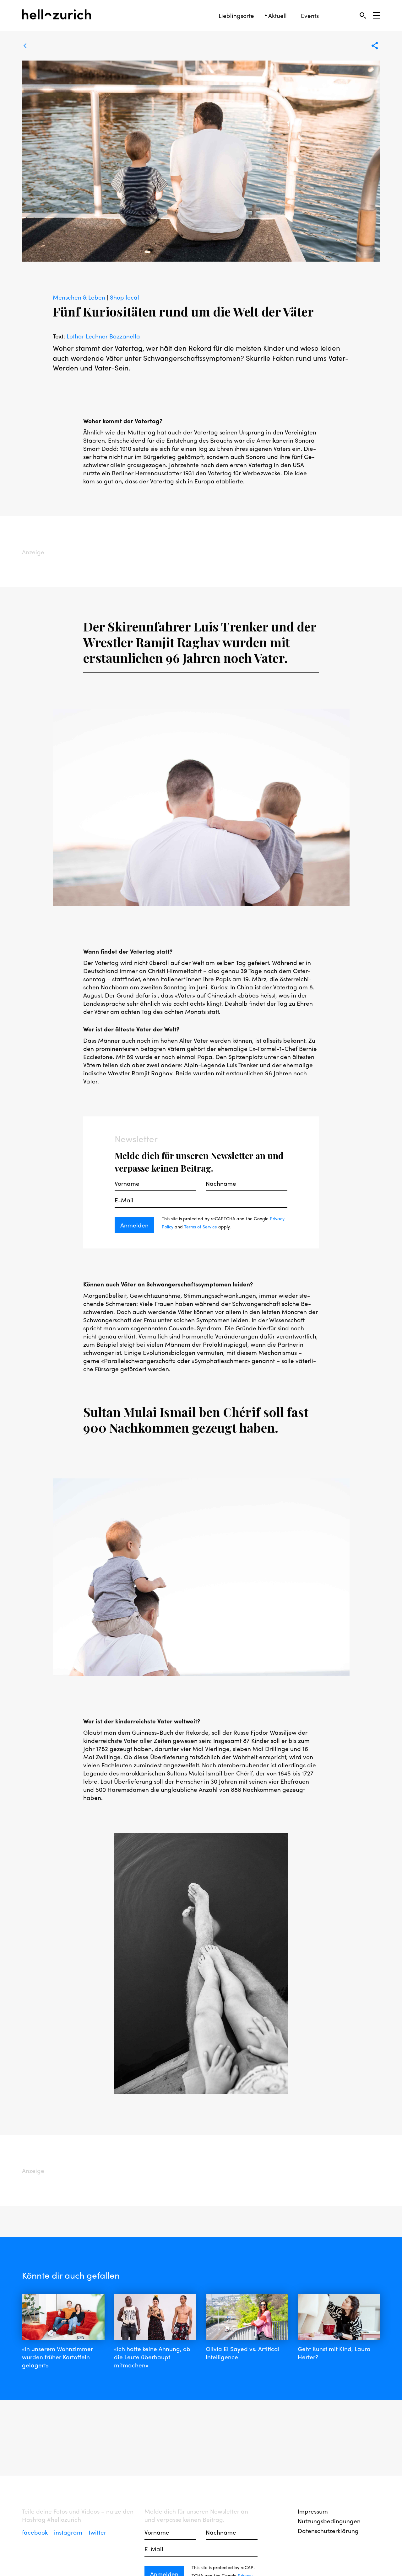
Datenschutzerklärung (328, 2531)
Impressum (313, 2511)
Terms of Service (201, 1227)
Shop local (125, 297)
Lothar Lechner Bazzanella (103, 336)
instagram (69, 2532)
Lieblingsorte (236, 16)
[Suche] (363, 15)
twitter (97, 2532)
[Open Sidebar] (376, 15)
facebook (36, 2532)
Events (310, 16)
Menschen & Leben (80, 297)
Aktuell (277, 16)
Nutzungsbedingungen (329, 2521)
